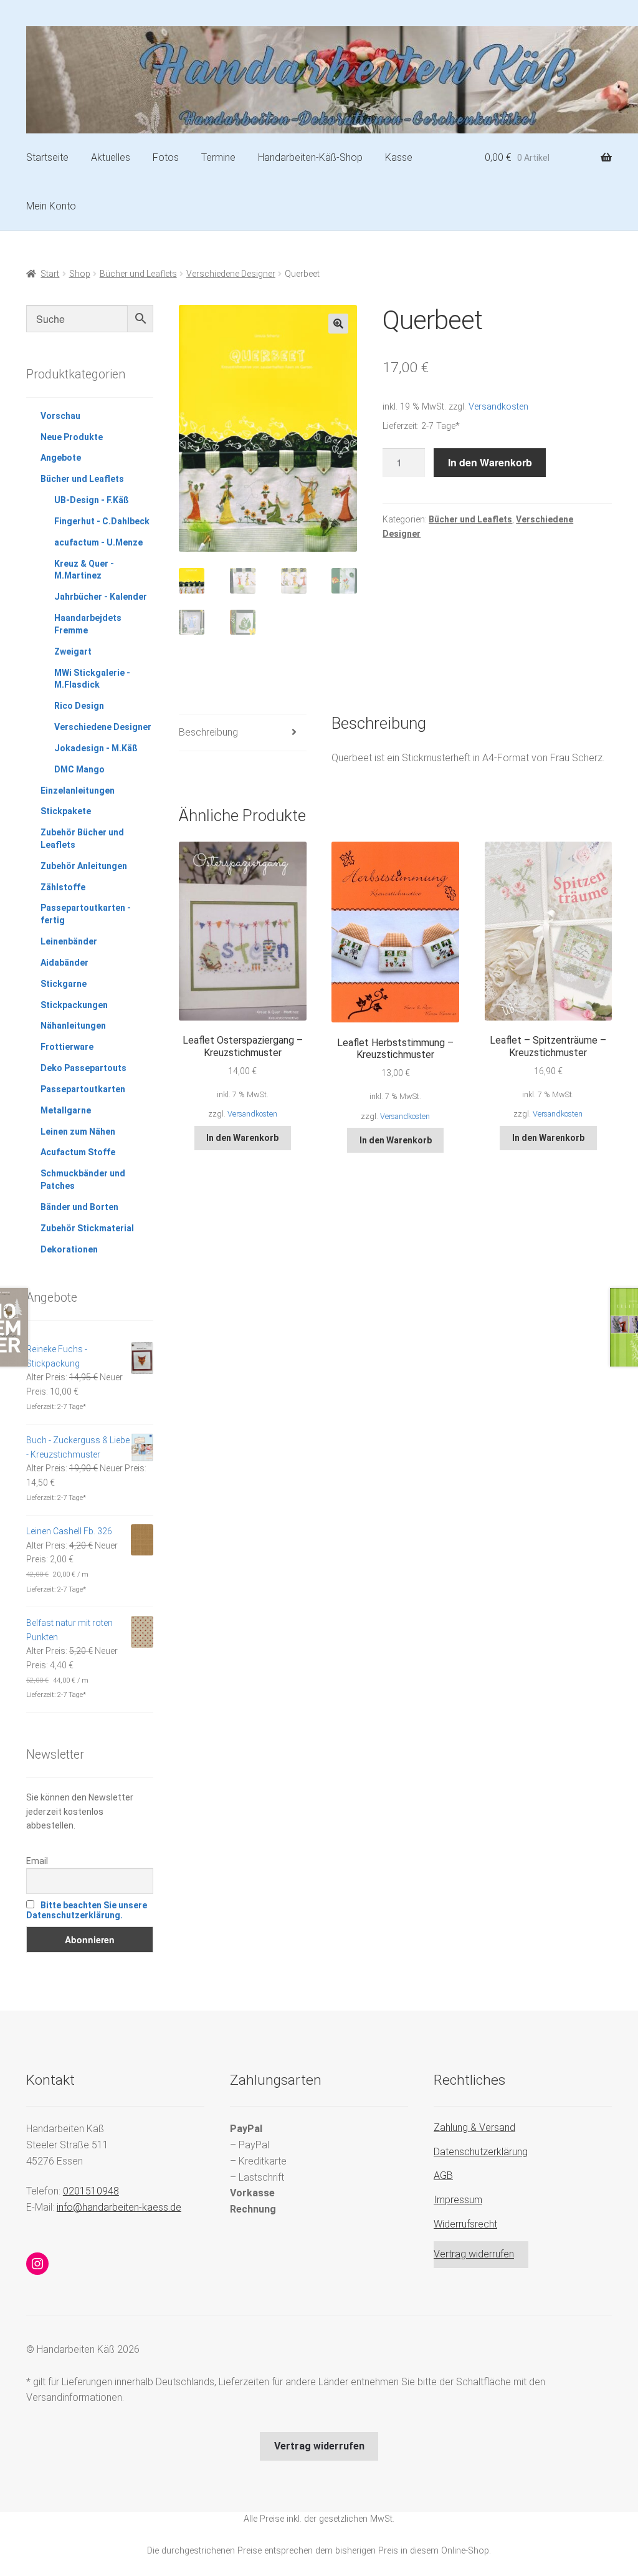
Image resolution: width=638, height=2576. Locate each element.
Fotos (166, 157)
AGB (443, 2175)
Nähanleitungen (73, 1026)
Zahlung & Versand (474, 2127)
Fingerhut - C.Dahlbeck (102, 521)
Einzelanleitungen (78, 791)
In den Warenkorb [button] (242, 1138)
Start (50, 274)
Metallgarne (66, 1110)
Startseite (47, 157)
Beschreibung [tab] (208, 732)
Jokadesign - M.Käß (96, 748)
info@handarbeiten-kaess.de (119, 2207)
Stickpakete (66, 811)
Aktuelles (111, 157)
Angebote (61, 458)
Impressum (458, 2200)
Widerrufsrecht (465, 2224)
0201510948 (91, 2191)
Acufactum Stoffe (78, 1152)
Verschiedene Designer (231, 274)
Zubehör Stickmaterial (87, 1228)
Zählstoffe (63, 887)
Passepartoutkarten (83, 1089)
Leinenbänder (69, 941)
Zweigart (73, 651)
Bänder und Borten (79, 1207)
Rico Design (79, 706)
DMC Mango (79, 769)
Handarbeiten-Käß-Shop (310, 157)
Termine (218, 157)
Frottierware (67, 1047)
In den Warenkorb (490, 462)
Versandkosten (498, 407)
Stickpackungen (74, 1005)
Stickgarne (64, 984)
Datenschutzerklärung (481, 2152)
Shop (80, 274)
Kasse (399, 157)
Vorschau (60, 416)
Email (37, 1861)
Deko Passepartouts (83, 1068)
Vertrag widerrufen (474, 2254)
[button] (338, 324)
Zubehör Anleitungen (84, 866)
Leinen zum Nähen (78, 1132)
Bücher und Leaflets (138, 274)
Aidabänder (64, 963)
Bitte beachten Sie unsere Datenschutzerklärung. (87, 1910)
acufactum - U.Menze (98, 542)
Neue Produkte (72, 437)
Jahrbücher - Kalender (101, 597)
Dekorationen (69, 1249)
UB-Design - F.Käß (92, 500)
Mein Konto (51, 206)
